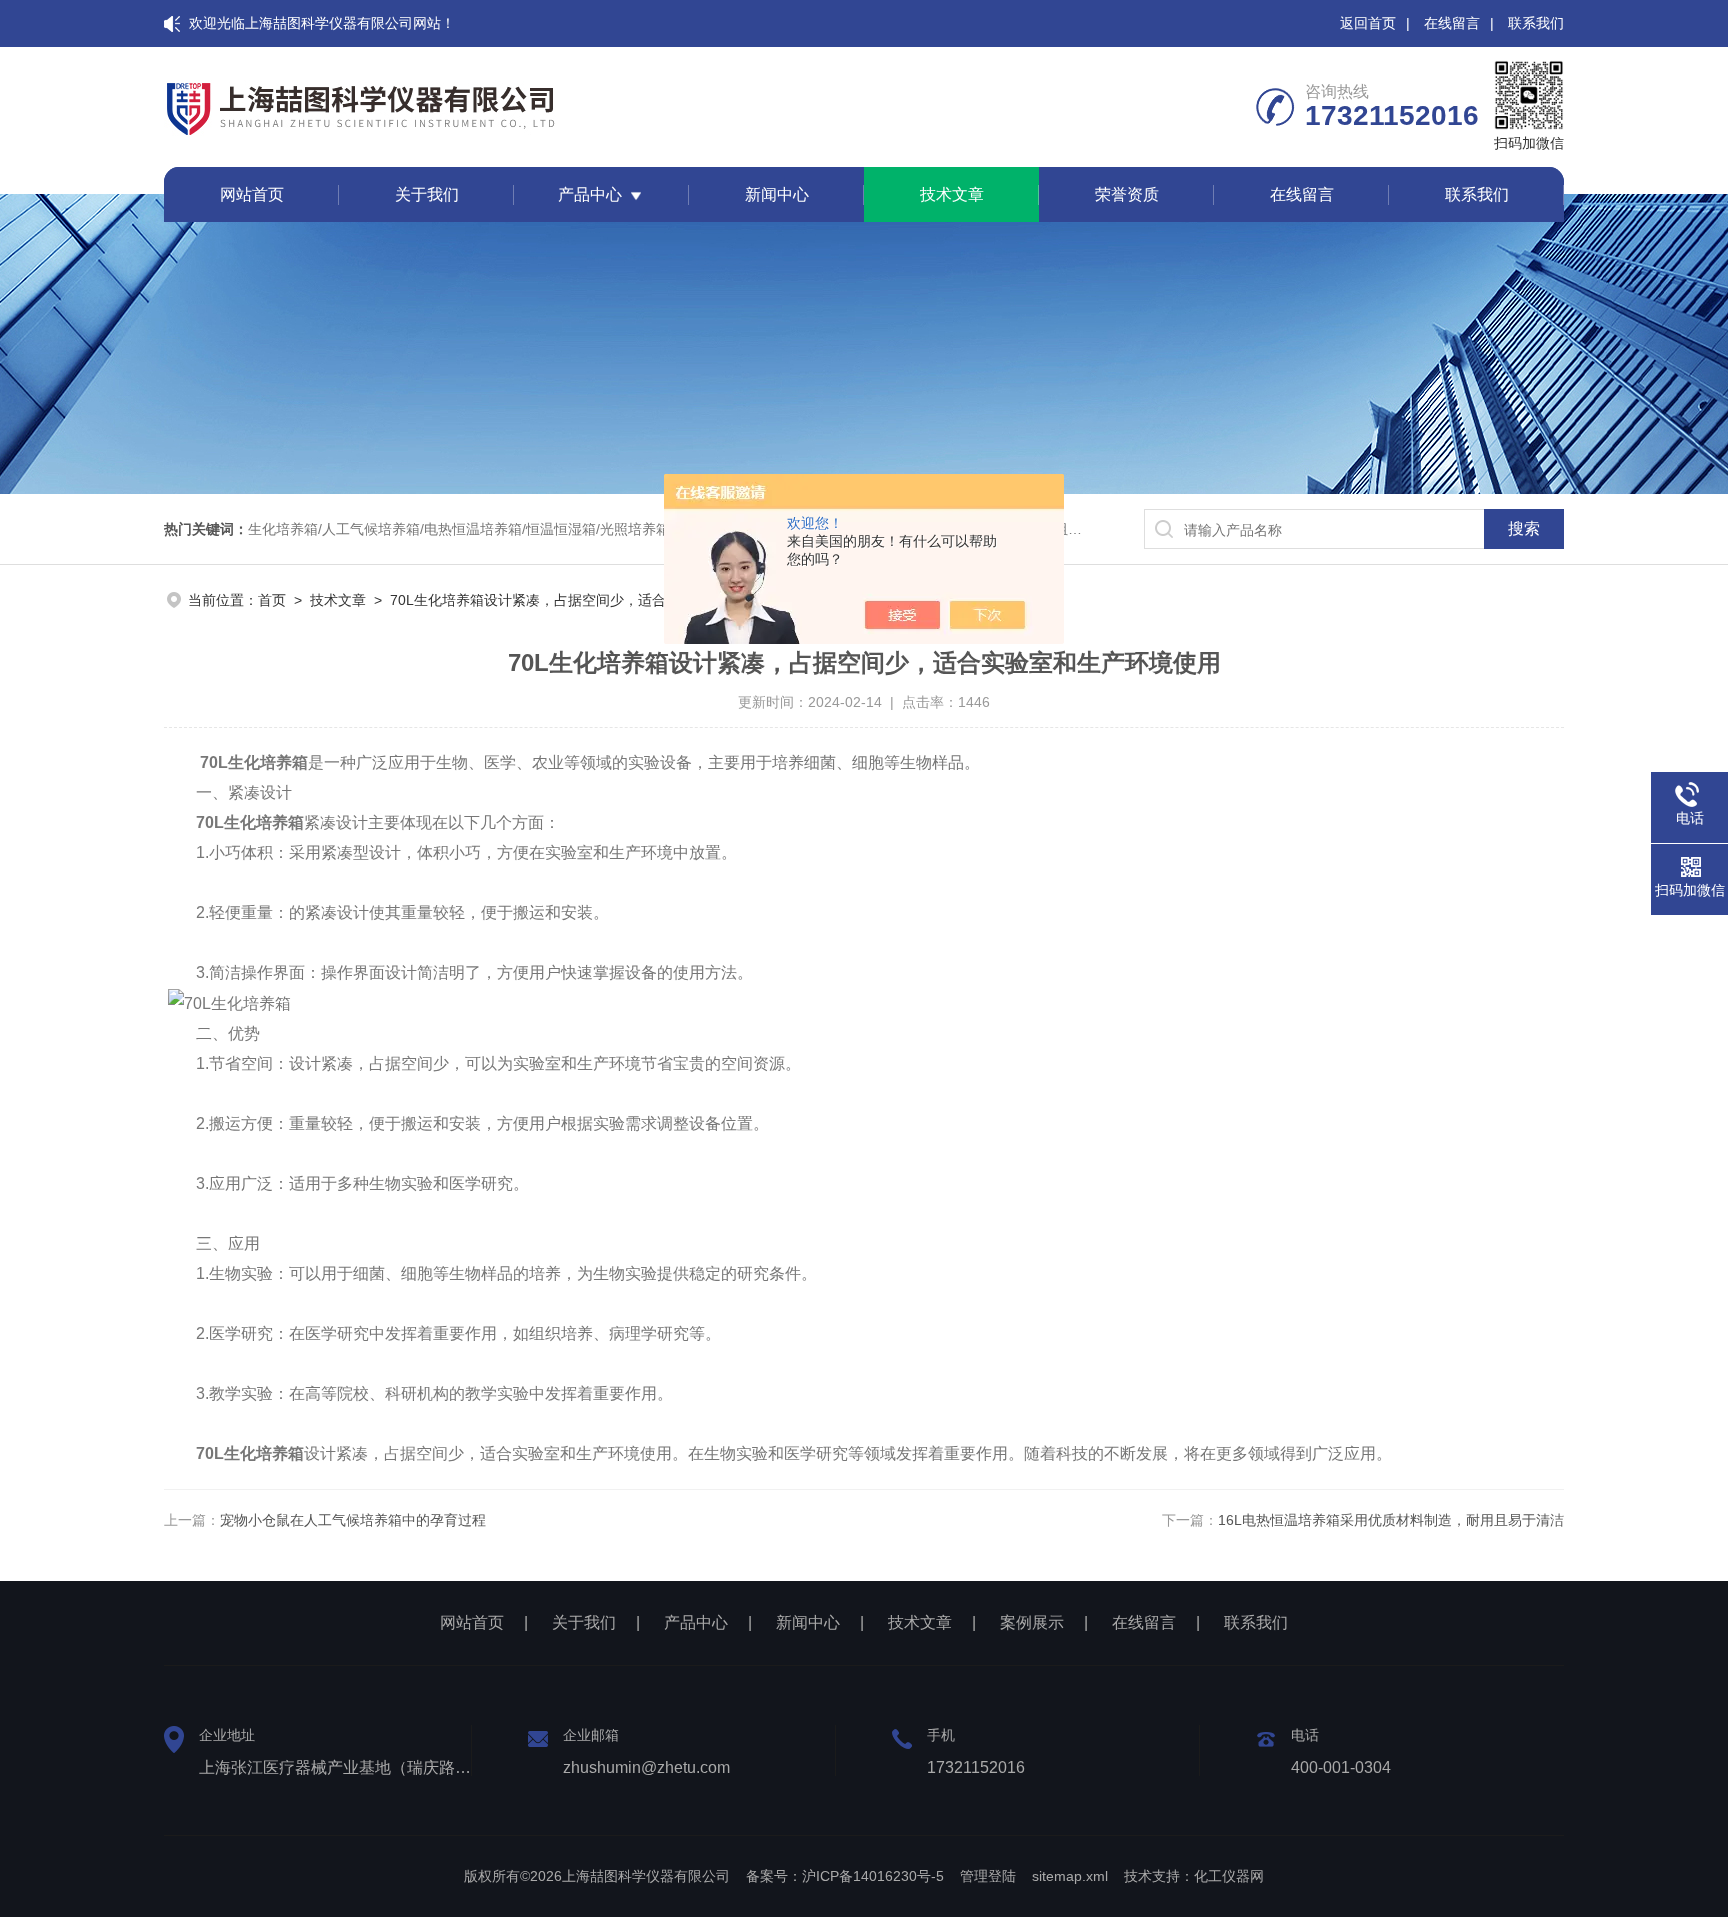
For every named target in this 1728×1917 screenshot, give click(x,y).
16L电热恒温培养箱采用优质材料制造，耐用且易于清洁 (1391, 1520)
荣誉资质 (1127, 194)
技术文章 (952, 194)
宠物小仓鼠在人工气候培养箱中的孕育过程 (353, 1520)
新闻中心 (777, 194)
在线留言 (1452, 23)
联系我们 (1536, 23)
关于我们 (427, 194)
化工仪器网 (1229, 1876)
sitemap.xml (1070, 1876)
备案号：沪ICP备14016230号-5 (845, 1876)
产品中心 (590, 194)
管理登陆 (988, 1876)
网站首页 (252, 194)
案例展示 (1032, 1622)
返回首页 (1368, 23)
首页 (272, 600)
